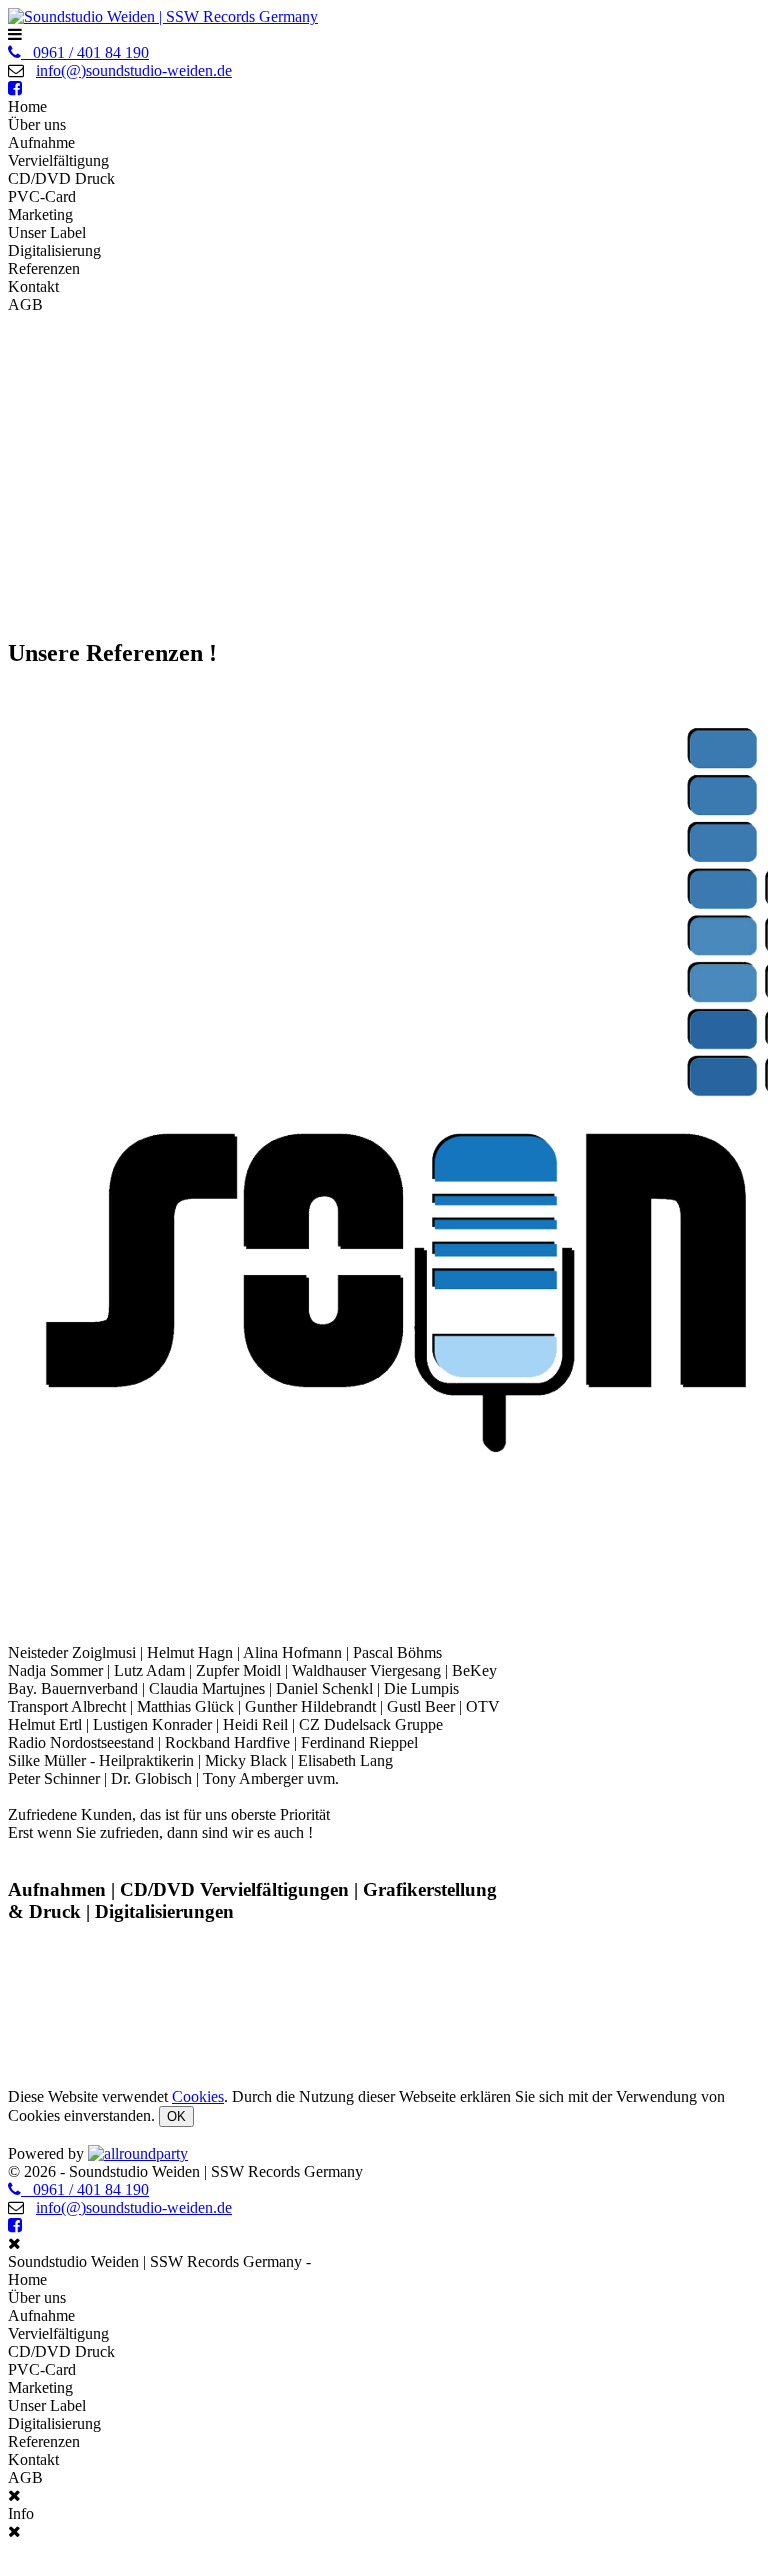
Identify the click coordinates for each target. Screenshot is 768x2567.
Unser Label (47, 232)
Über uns (37, 124)
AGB (25, 304)
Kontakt (33, 286)
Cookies (198, 2096)
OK (176, 2116)
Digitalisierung (54, 250)
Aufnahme (41, 142)
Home (27, 106)
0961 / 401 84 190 (85, 52)
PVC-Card (42, 196)
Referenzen (44, 268)
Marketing (40, 214)
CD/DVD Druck (61, 178)
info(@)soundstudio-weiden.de (134, 70)
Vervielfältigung (58, 160)
